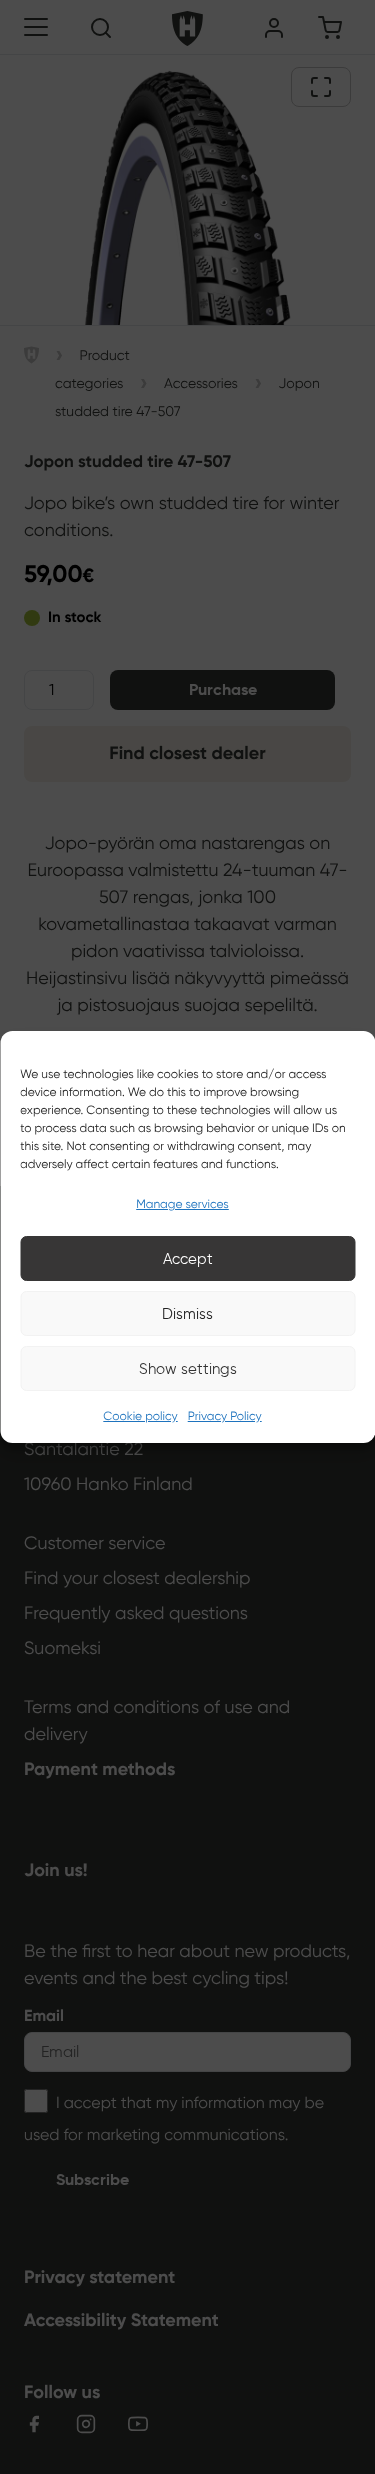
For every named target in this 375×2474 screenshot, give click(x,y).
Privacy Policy (225, 1416)
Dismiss (187, 1314)
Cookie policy (140, 1416)
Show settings (188, 1369)
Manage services (182, 1204)
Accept (188, 1259)
